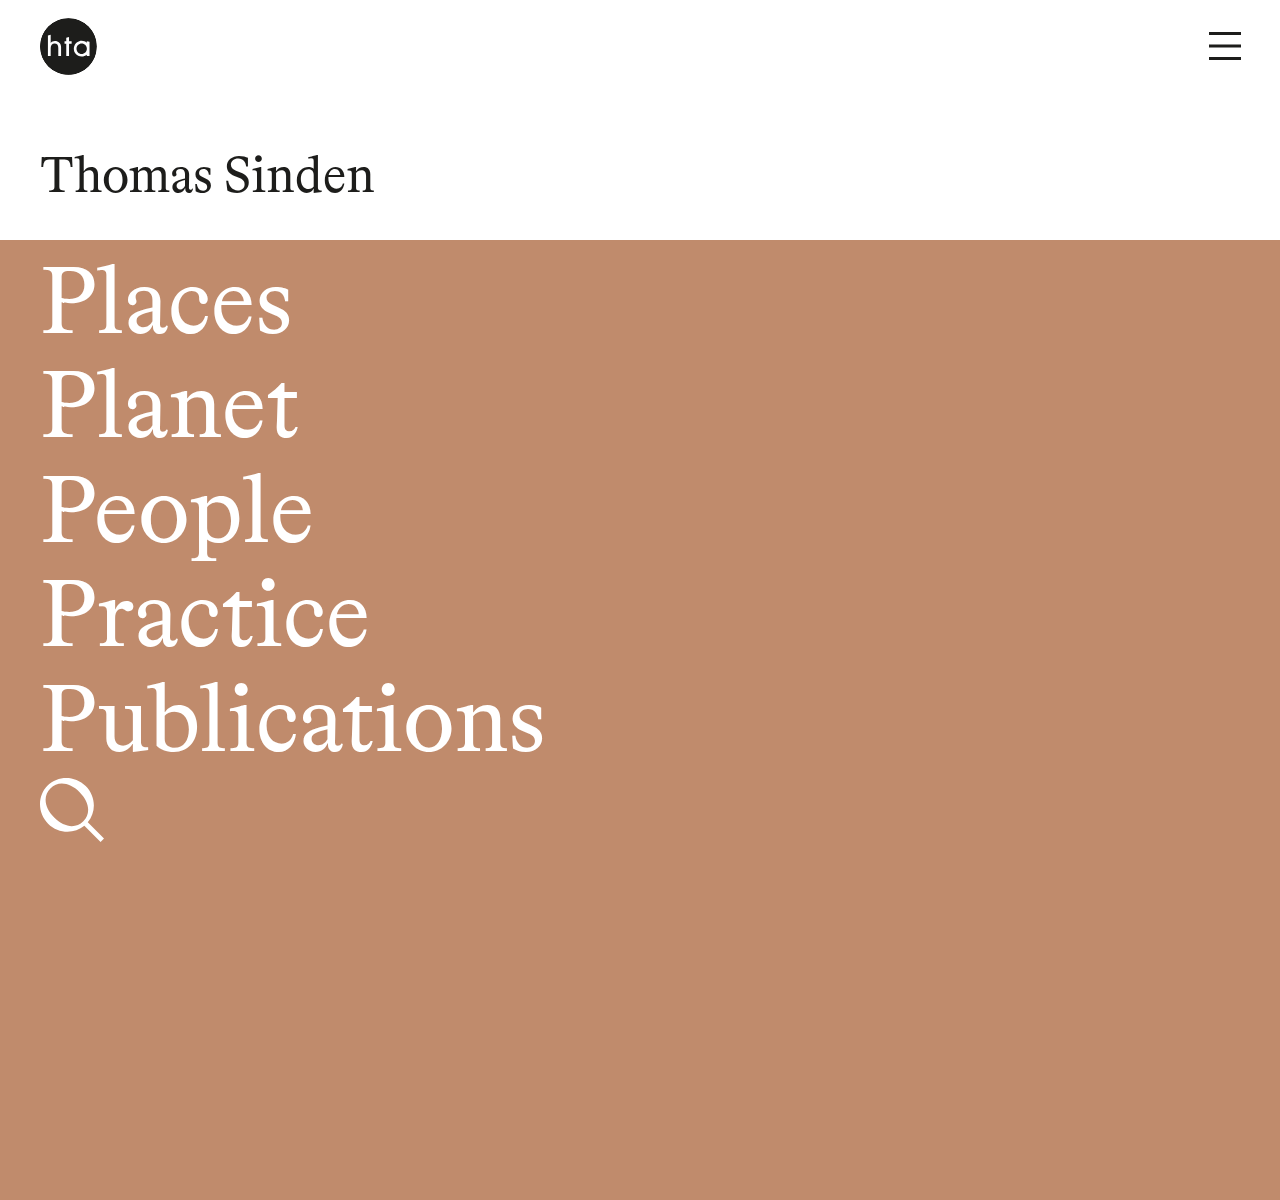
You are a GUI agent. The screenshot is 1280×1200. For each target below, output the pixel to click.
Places (166, 307)
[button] (1225, 46)
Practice (205, 620)
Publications (292, 725)
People (177, 516)
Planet (169, 411)
